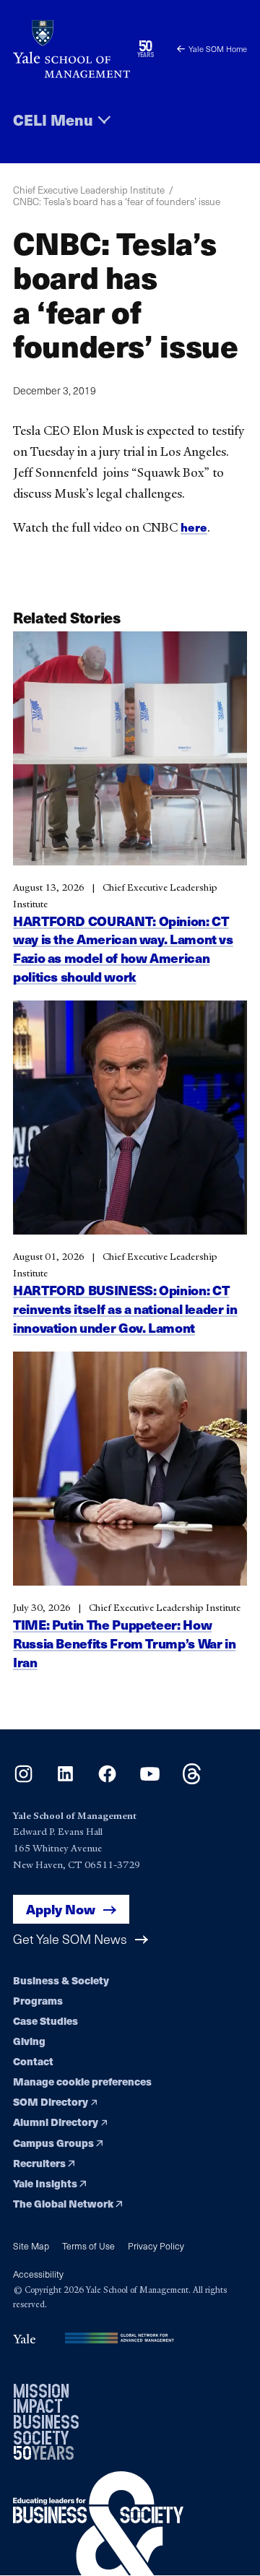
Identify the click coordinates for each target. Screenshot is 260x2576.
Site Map (31, 2246)
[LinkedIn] (65, 1780)
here (194, 527)
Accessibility (38, 2274)
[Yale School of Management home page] (71, 49)
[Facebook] (107, 1780)
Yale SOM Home (218, 49)
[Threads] (192, 1780)
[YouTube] (150, 1780)
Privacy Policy (156, 2246)
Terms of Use (88, 2246)
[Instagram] (23, 1780)
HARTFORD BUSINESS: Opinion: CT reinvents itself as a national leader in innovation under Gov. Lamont (125, 1309)
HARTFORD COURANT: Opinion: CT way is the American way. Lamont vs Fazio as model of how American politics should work (123, 948)
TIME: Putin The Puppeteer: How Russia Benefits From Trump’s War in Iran (124, 1643)
